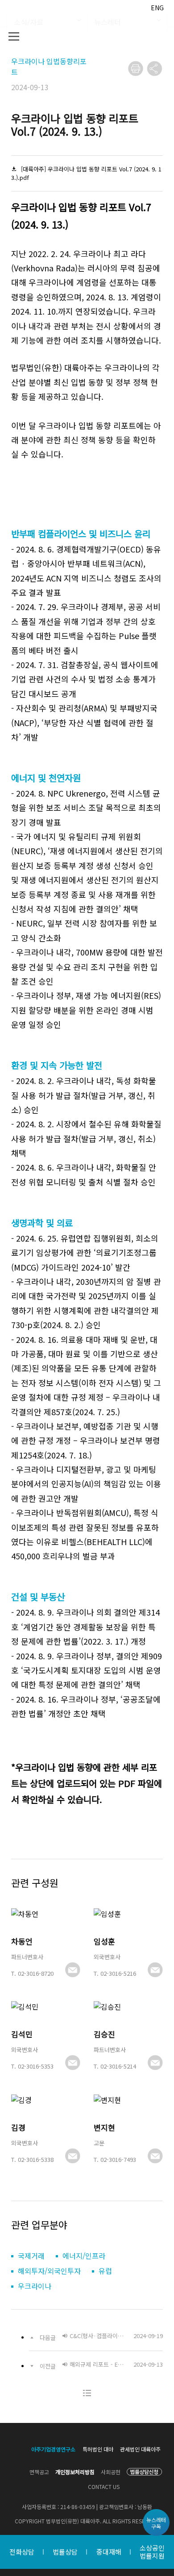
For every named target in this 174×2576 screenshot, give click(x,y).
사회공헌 (111, 2472)
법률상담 (65, 2552)
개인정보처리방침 (75, 2472)
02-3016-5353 (36, 2066)
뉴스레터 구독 (156, 2523)
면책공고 (39, 2472)
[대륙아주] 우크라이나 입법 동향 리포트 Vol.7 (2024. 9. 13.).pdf (86, 173)
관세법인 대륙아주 (140, 2449)
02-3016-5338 (36, 2159)
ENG (157, 8)
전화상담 (22, 2552)
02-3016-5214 (118, 2066)
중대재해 (109, 2552)
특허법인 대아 (98, 2449)
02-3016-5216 (118, 1973)
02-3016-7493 (118, 2159)
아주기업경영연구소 (53, 2449)
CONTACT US (104, 2487)
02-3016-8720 (36, 1973)
